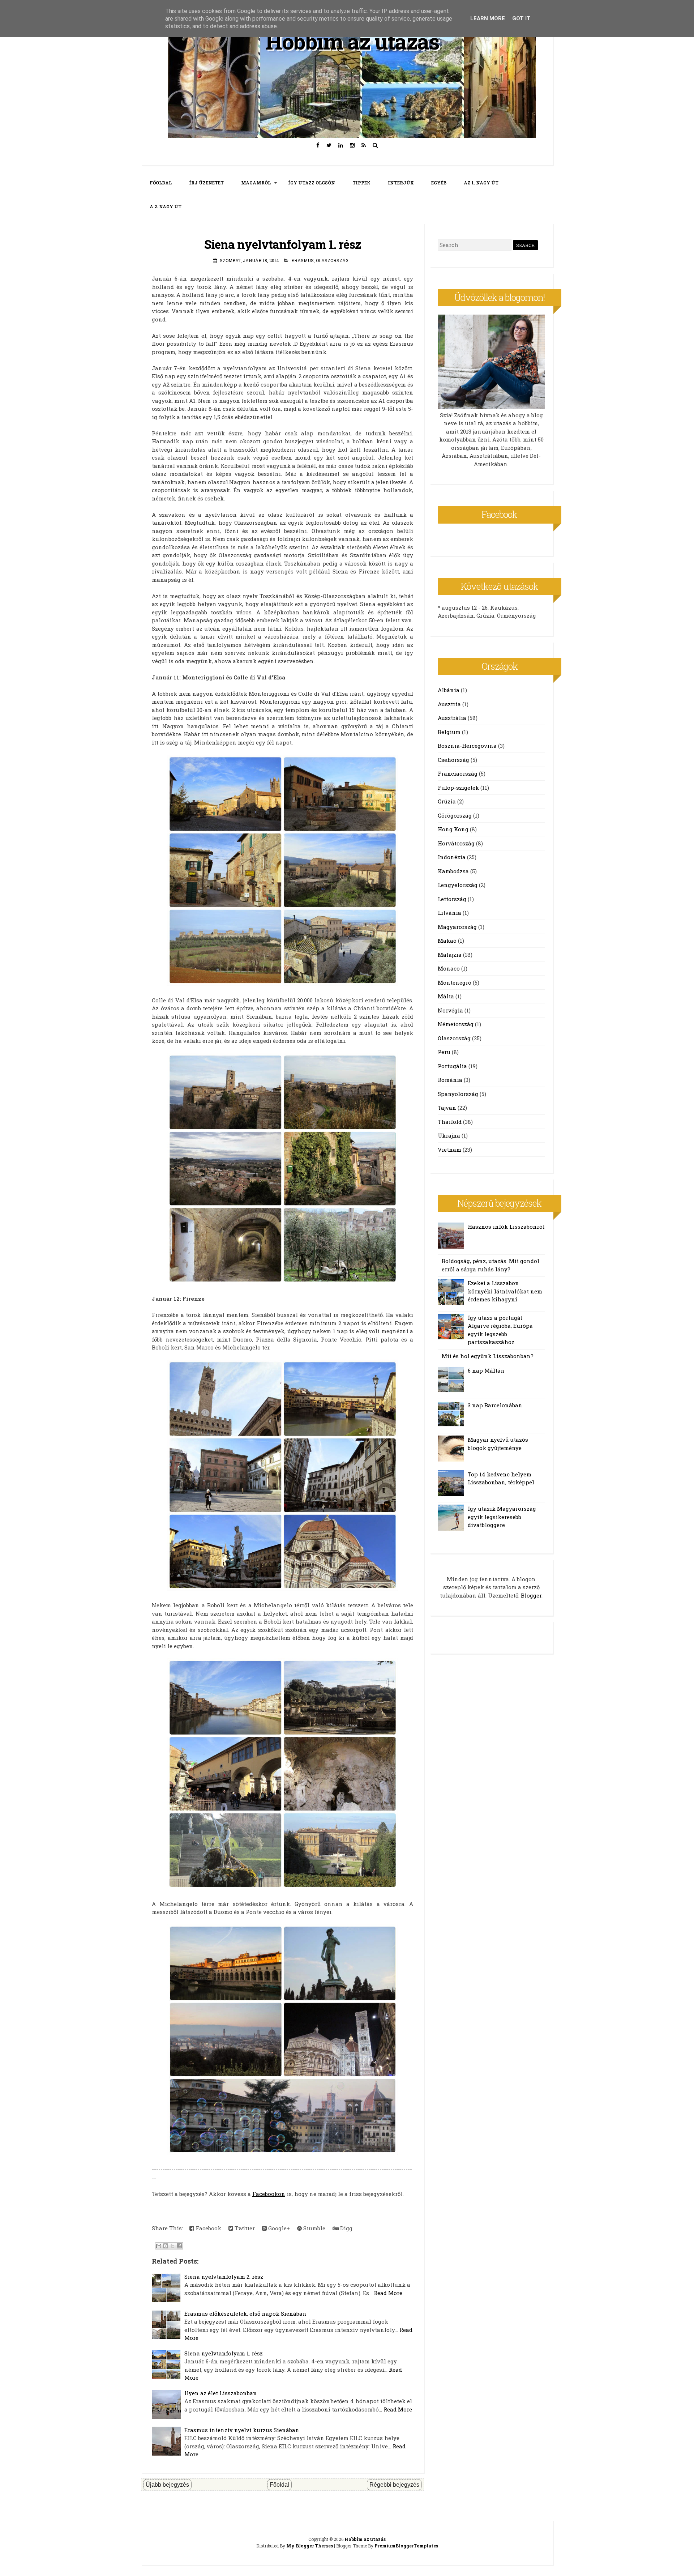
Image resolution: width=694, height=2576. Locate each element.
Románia (450, 1080)
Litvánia (449, 913)
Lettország (452, 899)
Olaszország (332, 260)
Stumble (314, 2228)
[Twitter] (329, 145)
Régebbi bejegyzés (394, 2485)
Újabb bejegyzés (167, 2485)
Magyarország (457, 927)
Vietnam (449, 1150)
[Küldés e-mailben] (159, 2246)
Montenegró (455, 982)
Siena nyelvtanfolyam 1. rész (282, 244)
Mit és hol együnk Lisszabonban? (488, 1356)
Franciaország (458, 773)
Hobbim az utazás (352, 41)
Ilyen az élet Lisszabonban (221, 2393)
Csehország (453, 760)
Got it (521, 18)
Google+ (278, 2228)
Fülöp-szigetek (458, 788)
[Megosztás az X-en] (172, 2246)
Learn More (488, 18)
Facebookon (269, 2194)
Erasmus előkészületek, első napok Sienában (245, 2313)
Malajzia (450, 955)
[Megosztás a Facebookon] (179, 2246)
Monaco (449, 968)
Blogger (531, 1595)
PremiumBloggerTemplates (406, 2546)
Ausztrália (452, 718)
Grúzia (447, 801)
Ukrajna (449, 1135)
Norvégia (450, 1010)
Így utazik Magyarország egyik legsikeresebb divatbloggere (502, 1517)
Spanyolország (458, 1094)
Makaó (447, 941)
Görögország (455, 815)
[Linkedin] (341, 145)
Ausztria (449, 704)
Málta (446, 996)
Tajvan (447, 1108)
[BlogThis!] (166, 2246)
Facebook (208, 2228)
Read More (388, 2293)
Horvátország (456, 843)
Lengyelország (458, 885)
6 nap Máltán (486, 1370)
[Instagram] (352, 145)
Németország (456, 1024)
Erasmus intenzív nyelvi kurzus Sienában (242, 2430)
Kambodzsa (453, 871)
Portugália (452, 1066)
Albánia (449, 690)
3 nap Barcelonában (495, 1405)
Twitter (244, 2228)
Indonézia (452, 857)
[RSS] (364, 145)
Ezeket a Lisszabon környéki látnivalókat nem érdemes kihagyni (505, 1291)
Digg (346, 2228)
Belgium (449, 732)
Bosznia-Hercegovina (467, 746)
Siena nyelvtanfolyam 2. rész (224, 2277)
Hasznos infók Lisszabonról (506, 1227)
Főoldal (279, 2485)
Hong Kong (453, 829)
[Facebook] (318, 145)
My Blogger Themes (310, 2546)
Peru (444, 1052)
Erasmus (303, 260)
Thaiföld (450, 1122)
